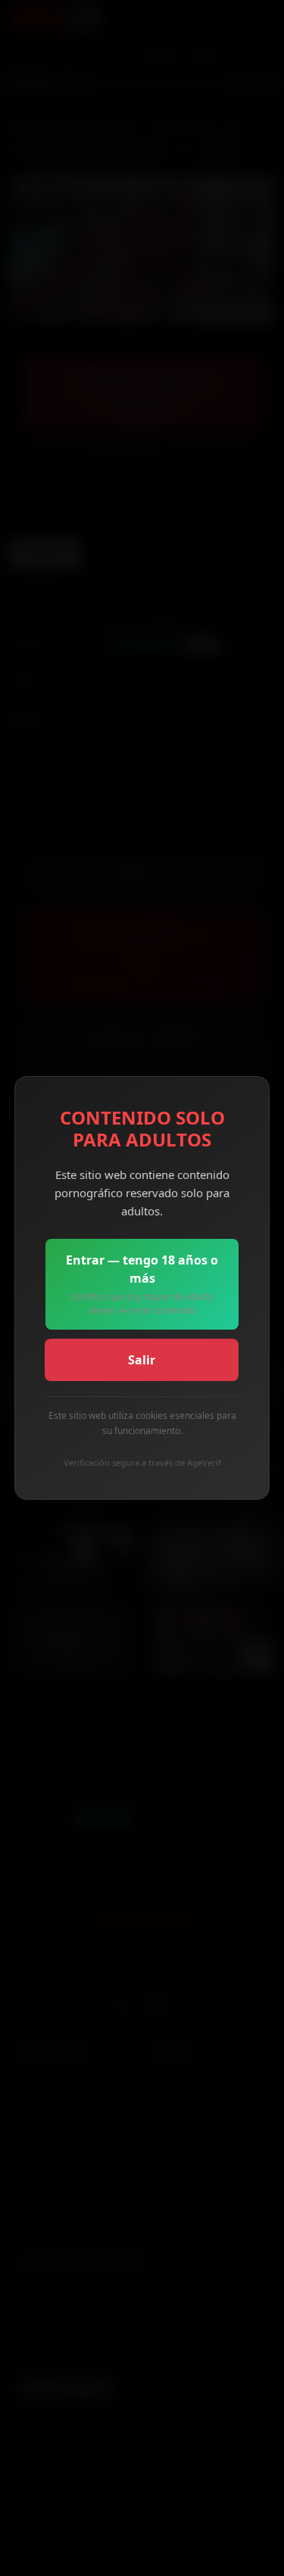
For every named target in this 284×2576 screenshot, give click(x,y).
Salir (142, 1360)
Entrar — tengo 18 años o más (142, 1284)
